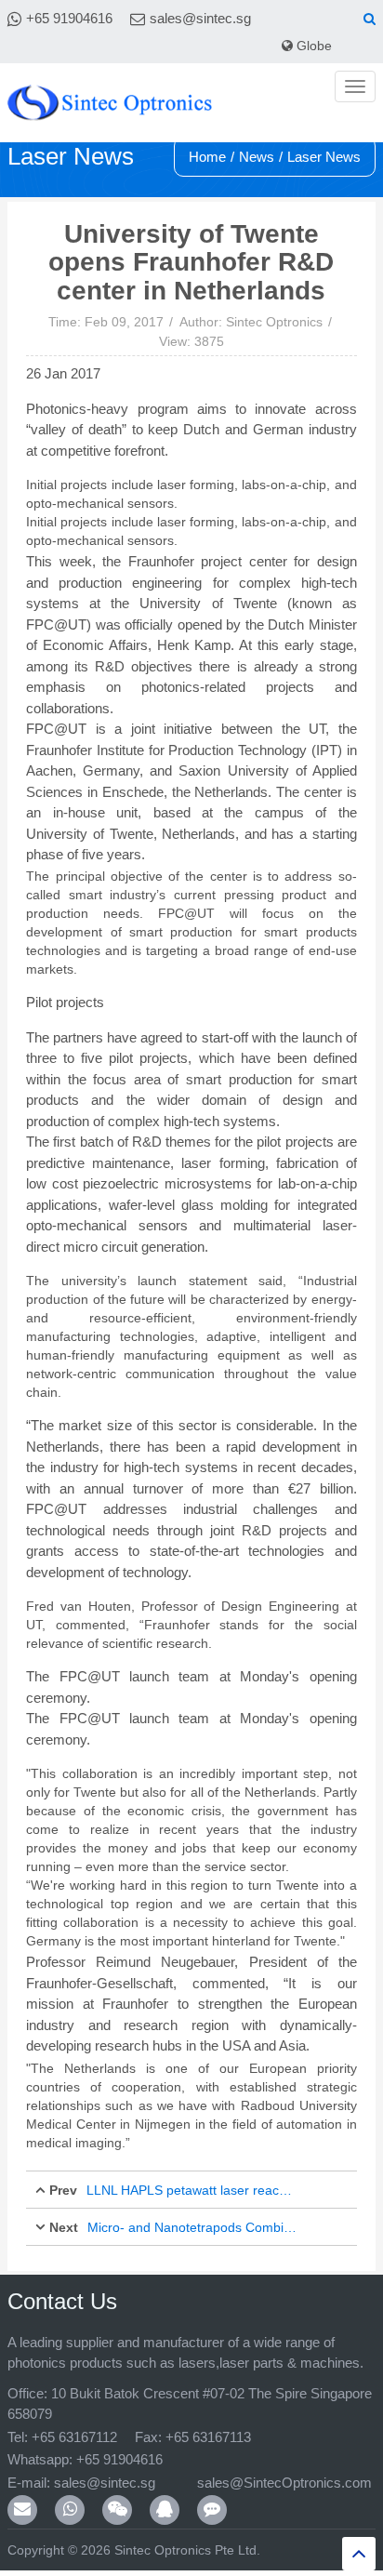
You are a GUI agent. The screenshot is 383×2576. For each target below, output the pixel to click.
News (257, 157)
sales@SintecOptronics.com (266, 2483)
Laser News (324, 157)
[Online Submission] (212, 2510)
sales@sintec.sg (200, 18)
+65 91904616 (69, 18)
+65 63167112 (74, 2437)
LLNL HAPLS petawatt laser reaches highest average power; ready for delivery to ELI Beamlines (192, 2190)
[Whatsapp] (70, 2510)
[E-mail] (22, 2510)
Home (207, 157)
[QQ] (165, 2510)
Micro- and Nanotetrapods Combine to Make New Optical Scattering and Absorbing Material (193, 2227)
